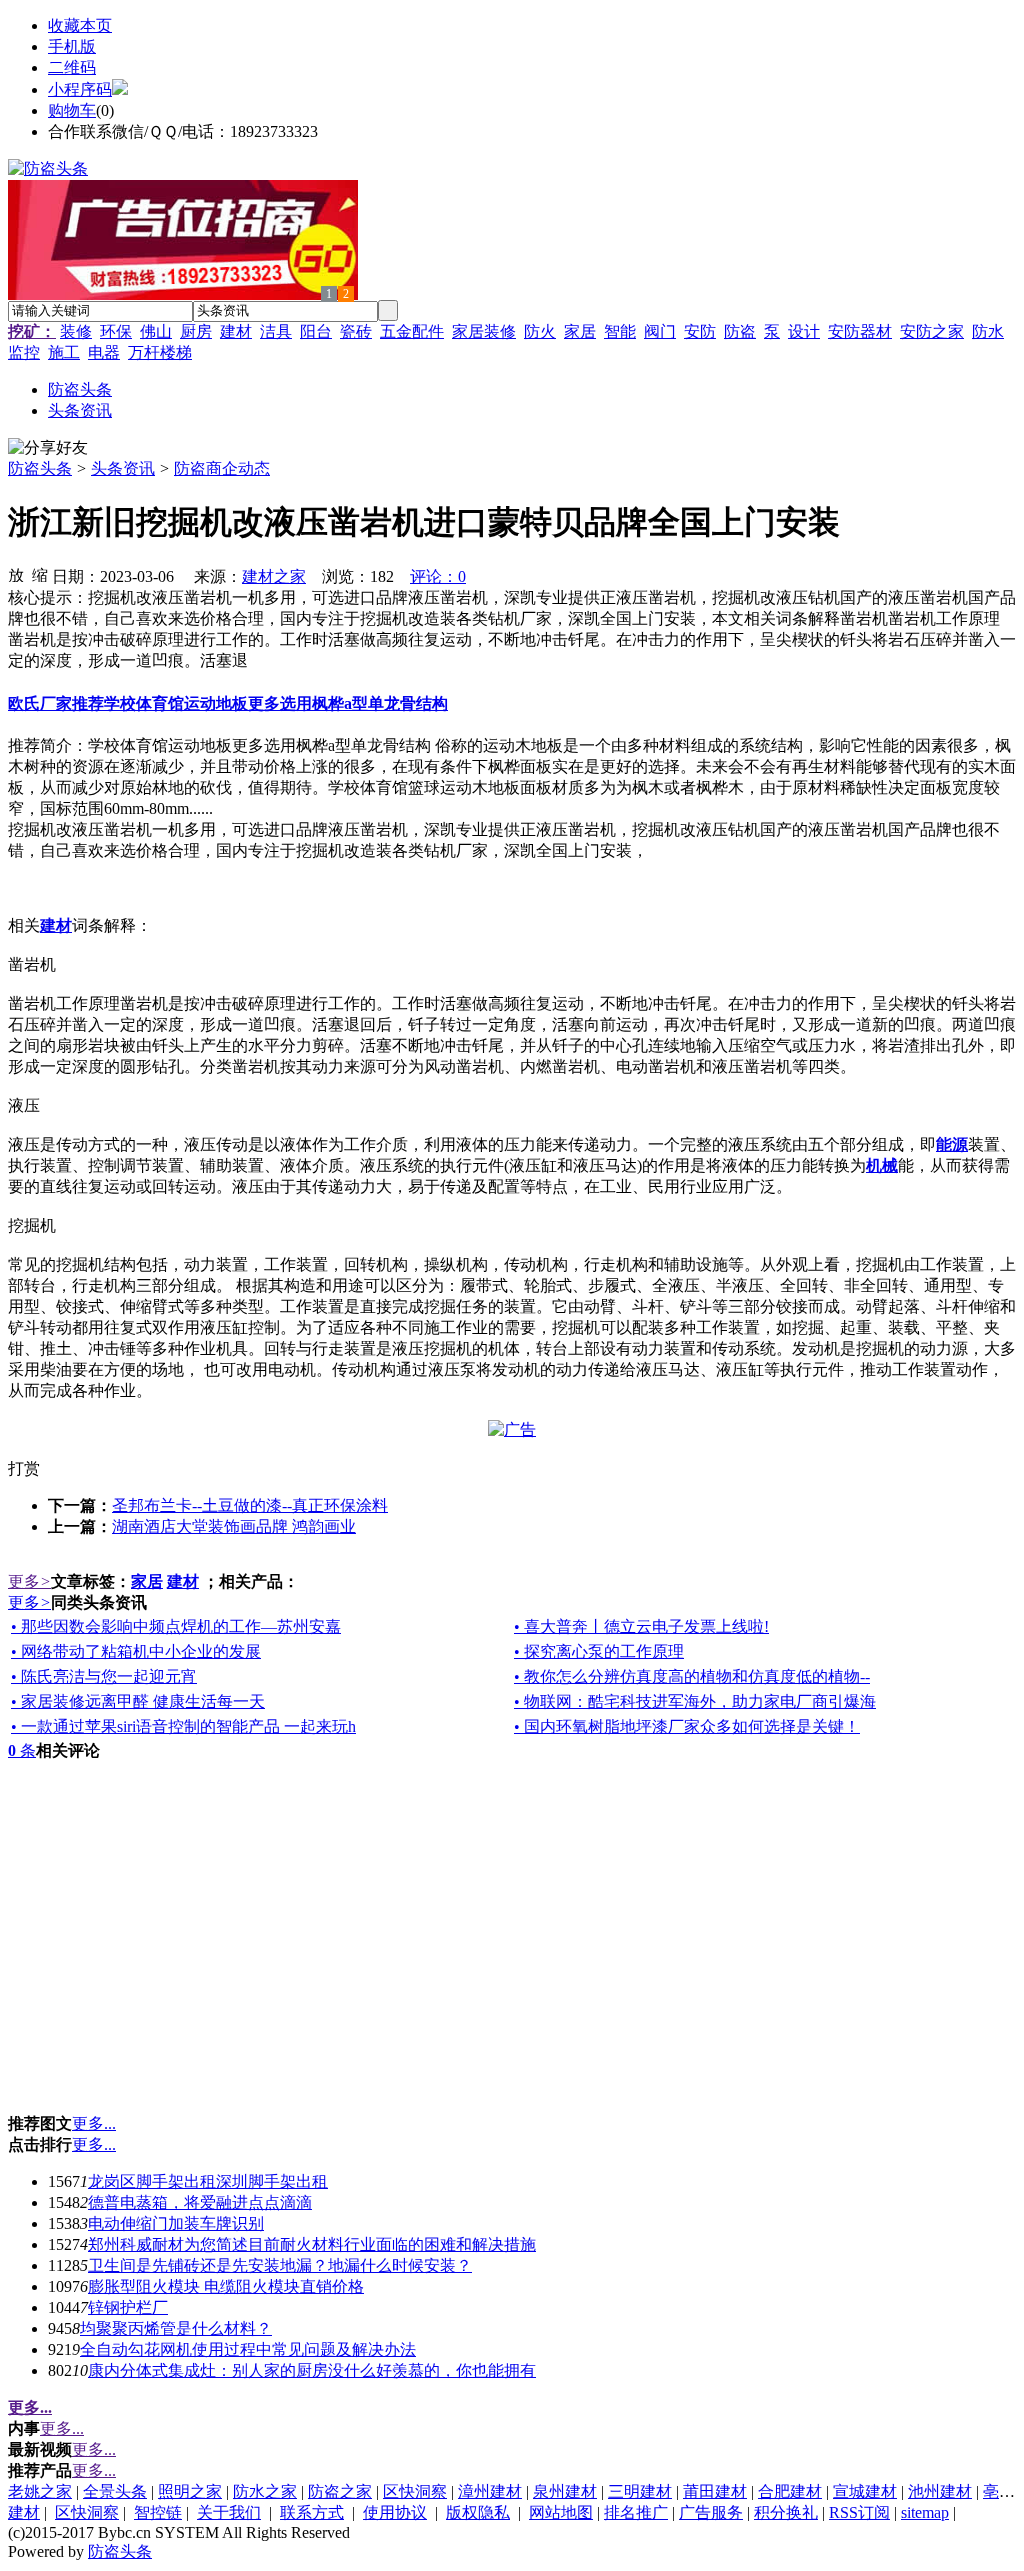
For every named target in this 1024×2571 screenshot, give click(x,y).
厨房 (196, 331)
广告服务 (711, 2512)
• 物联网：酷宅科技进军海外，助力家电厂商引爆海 (695, 1701)
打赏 (24, 1468)
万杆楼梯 (160, 352)
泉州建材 (565, 2491)
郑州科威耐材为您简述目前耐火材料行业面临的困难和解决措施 (312, 2244)
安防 (700, 331)
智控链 (158, 2512)
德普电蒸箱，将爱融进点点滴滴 (200, 2202)
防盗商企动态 (222, 468)
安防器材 (860, 331)
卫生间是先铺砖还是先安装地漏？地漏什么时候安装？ (280, 2265)
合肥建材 (790, 2491)
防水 (988, 331)
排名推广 (636, 2512)
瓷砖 (356, 331)
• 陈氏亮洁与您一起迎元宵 (104, 1676)
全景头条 (115, 2491)
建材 (236, 331)
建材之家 (274, 576)
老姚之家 (40, 2491)
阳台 (316, 331)
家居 (580, 331)
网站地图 (561, 2512)
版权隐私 (478, 2512)
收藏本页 (80, 25)
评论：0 (438, 576)
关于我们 (229, 2512)
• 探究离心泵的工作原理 (599, 1651)
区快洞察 (415, 2491)
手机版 (72, 46)
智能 (620, 331)
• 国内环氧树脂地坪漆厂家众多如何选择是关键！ (687, 1726)
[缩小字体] (40, 574)
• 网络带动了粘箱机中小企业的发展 (136, 1651)
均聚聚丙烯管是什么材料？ (176, 2328)
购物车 (72, 110)
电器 (104, 352)
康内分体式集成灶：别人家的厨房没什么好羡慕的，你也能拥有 (312, 2370)
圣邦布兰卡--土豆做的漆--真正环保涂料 (250, 1505)
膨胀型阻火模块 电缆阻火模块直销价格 (226, 2286)
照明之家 (190, 2491)
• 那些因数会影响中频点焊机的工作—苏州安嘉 (176, 1626)
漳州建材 (490, 2491)
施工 (64, 352)
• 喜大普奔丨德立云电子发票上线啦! (641, 1626)
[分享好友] (48, 448)
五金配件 (412, 331)
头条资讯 (123, 468)
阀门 (660, 331)
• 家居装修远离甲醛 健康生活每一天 (138, 1701)
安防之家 (932, 331)
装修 (76, 331)
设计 (804, 331)
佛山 (156, 331)
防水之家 (265, 2491)
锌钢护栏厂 (128, 2307)
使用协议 (395, 2512)
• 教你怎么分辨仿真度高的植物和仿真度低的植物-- (692, 1676)
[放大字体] (16, 574)
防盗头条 (40, 468)
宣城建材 (865, 2491)
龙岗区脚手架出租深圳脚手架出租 (208, 2181)
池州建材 (940, 2491)
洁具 (276, 331)
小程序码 (80, 89)
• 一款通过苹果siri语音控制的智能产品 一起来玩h (183, 1726)
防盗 (740, 331)
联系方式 (312, 2512)
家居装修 (484, 331)
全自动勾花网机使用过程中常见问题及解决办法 (248, 2349)
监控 (24, 352)
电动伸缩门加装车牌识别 (176, 2223)
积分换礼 (786, 2512)
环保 (116, 331)
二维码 (72, 67)
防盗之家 (340, 2491)
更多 (29, 1581)
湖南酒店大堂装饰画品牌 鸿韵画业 (234, 1526)
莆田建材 (715, 2491)
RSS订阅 (859, 2512)
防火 (540, 331)
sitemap (925, 2512)
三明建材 (640, 2491)
